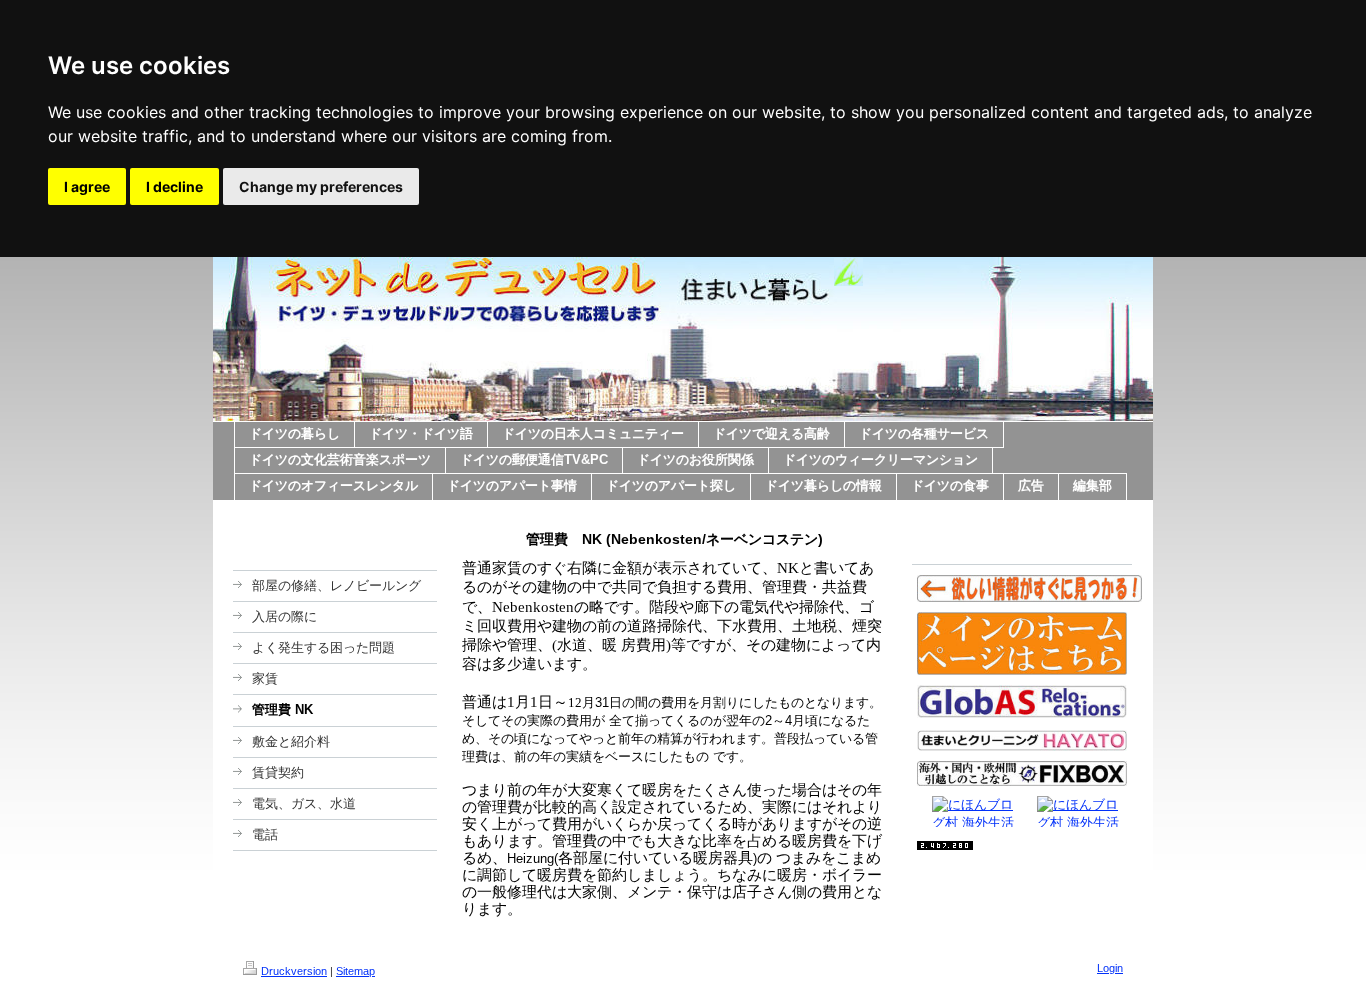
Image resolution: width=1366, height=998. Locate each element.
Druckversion (294, 971)
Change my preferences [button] (321, 186)
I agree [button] (87, 186)
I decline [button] (174, 186)
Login (1110, 968)
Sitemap (355, 971)
